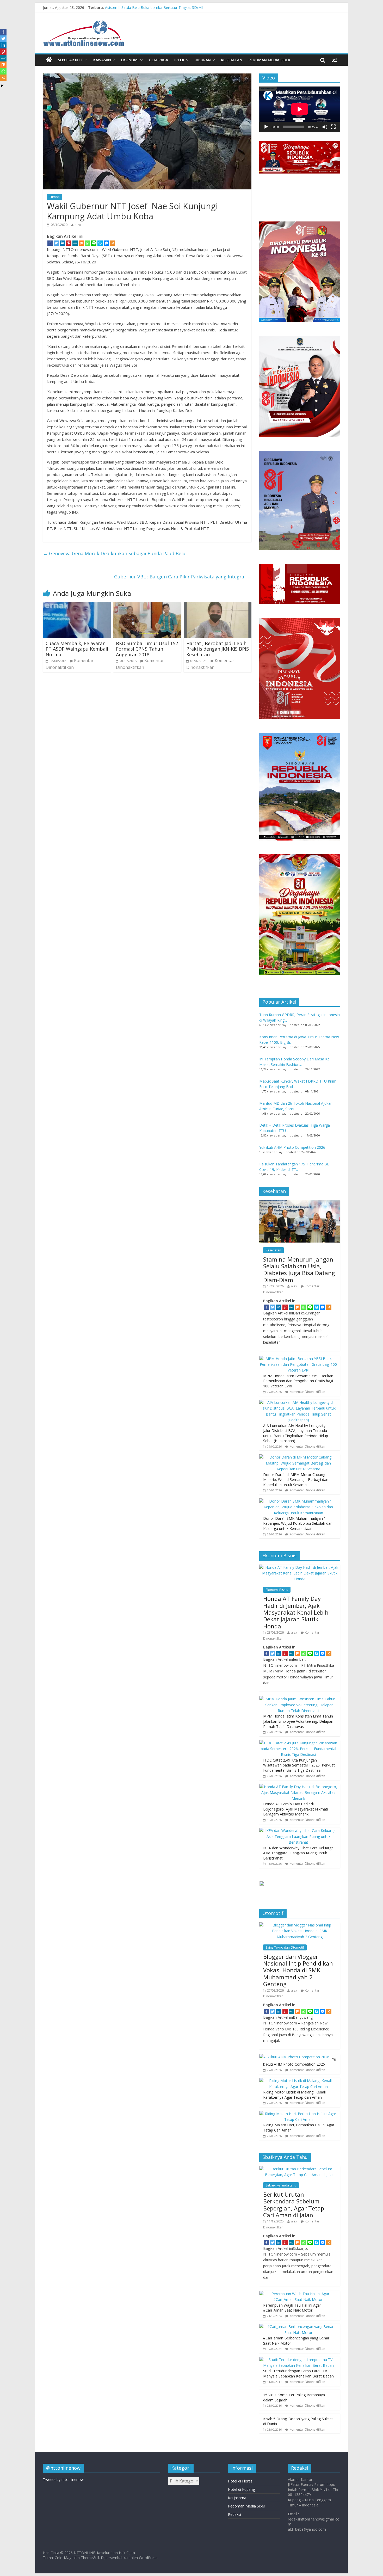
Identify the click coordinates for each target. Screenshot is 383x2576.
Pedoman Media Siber (269, 60)
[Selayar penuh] (333, 127)
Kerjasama (237, 2498)
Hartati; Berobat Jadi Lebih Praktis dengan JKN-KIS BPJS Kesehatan (218, 649)
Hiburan (203, 60)
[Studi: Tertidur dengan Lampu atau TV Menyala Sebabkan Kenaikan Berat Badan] (298, 2360)
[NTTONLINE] (49, 60)
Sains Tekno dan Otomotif (285, 1947)
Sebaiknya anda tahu (281, 2185)
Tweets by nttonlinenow (63, 2479)
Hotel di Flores (240, 2481)
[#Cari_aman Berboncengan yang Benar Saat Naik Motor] (298, 2327)
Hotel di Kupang (241, 2489)
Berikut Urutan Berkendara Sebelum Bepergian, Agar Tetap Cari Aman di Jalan (294, 2205)
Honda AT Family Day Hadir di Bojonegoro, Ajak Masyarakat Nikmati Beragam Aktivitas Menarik (296, 1809)
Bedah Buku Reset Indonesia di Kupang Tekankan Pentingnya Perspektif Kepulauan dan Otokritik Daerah (193, 5)
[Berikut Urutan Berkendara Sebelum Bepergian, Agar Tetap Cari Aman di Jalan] (300, 2169)
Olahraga (158, 60)
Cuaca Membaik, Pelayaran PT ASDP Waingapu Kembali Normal (77, 649)
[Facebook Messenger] (106, 243)
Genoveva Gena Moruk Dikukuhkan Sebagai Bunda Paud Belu (114, 553)
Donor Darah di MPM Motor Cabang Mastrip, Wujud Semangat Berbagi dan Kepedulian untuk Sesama (296, 1480)
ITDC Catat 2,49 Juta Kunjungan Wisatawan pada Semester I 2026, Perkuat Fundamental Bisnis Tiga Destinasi (299, 1765)
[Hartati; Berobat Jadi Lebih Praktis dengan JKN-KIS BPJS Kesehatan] (218, 606)
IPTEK (179, 60)
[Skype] (100, 243)
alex (78, 225)
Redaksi (234, 2514)
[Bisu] (325, 127)
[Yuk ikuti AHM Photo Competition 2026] (294, 2057)
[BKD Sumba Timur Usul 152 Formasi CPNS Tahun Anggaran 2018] (147, 606)
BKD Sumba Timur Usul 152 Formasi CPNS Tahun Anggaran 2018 (147, 649)
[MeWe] (75, 243)
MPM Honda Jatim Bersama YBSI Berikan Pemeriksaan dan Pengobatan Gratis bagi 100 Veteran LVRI (298, 1381)
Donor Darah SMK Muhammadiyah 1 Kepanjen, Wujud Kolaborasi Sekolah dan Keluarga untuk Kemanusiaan (298, 1523)
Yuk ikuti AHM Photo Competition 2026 (292, 1147)
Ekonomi (130, 60)
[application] (300, 109)
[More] (113, 243)
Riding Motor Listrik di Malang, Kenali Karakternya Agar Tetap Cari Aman (294, 2095)
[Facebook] (50, 243)
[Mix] (81, 243)
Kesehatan (232, 60)
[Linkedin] (63, 243)
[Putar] (266, 127)
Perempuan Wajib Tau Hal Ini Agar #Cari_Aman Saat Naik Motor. (292, 2308)
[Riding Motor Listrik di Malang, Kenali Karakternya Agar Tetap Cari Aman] (298, 2081)
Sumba (55, 197)
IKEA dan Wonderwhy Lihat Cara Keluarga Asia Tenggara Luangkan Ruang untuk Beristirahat (298, 1853)
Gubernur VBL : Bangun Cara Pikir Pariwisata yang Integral (183, 577)
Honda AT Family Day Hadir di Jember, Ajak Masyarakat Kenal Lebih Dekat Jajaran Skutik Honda (296, 1612)
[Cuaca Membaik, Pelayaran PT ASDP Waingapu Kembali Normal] (77, 606)
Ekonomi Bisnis (277, 1590)
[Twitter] (56, 243)
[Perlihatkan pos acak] (334, 60)
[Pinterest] (69, 243)
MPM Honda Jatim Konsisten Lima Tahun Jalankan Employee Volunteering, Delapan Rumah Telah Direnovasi (298, 1721)
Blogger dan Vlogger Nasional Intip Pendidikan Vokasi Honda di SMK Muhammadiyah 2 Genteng (298, 1970)
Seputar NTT (70, 60)
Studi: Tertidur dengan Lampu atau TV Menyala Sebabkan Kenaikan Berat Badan (298, 2373)
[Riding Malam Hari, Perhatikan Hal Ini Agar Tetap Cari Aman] (298, 2114)
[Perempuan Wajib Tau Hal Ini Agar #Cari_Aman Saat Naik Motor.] (298, 2294)
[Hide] (2, 86)
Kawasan (102, 60)
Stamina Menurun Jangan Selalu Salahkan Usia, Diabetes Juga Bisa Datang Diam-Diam (299, 1270)
